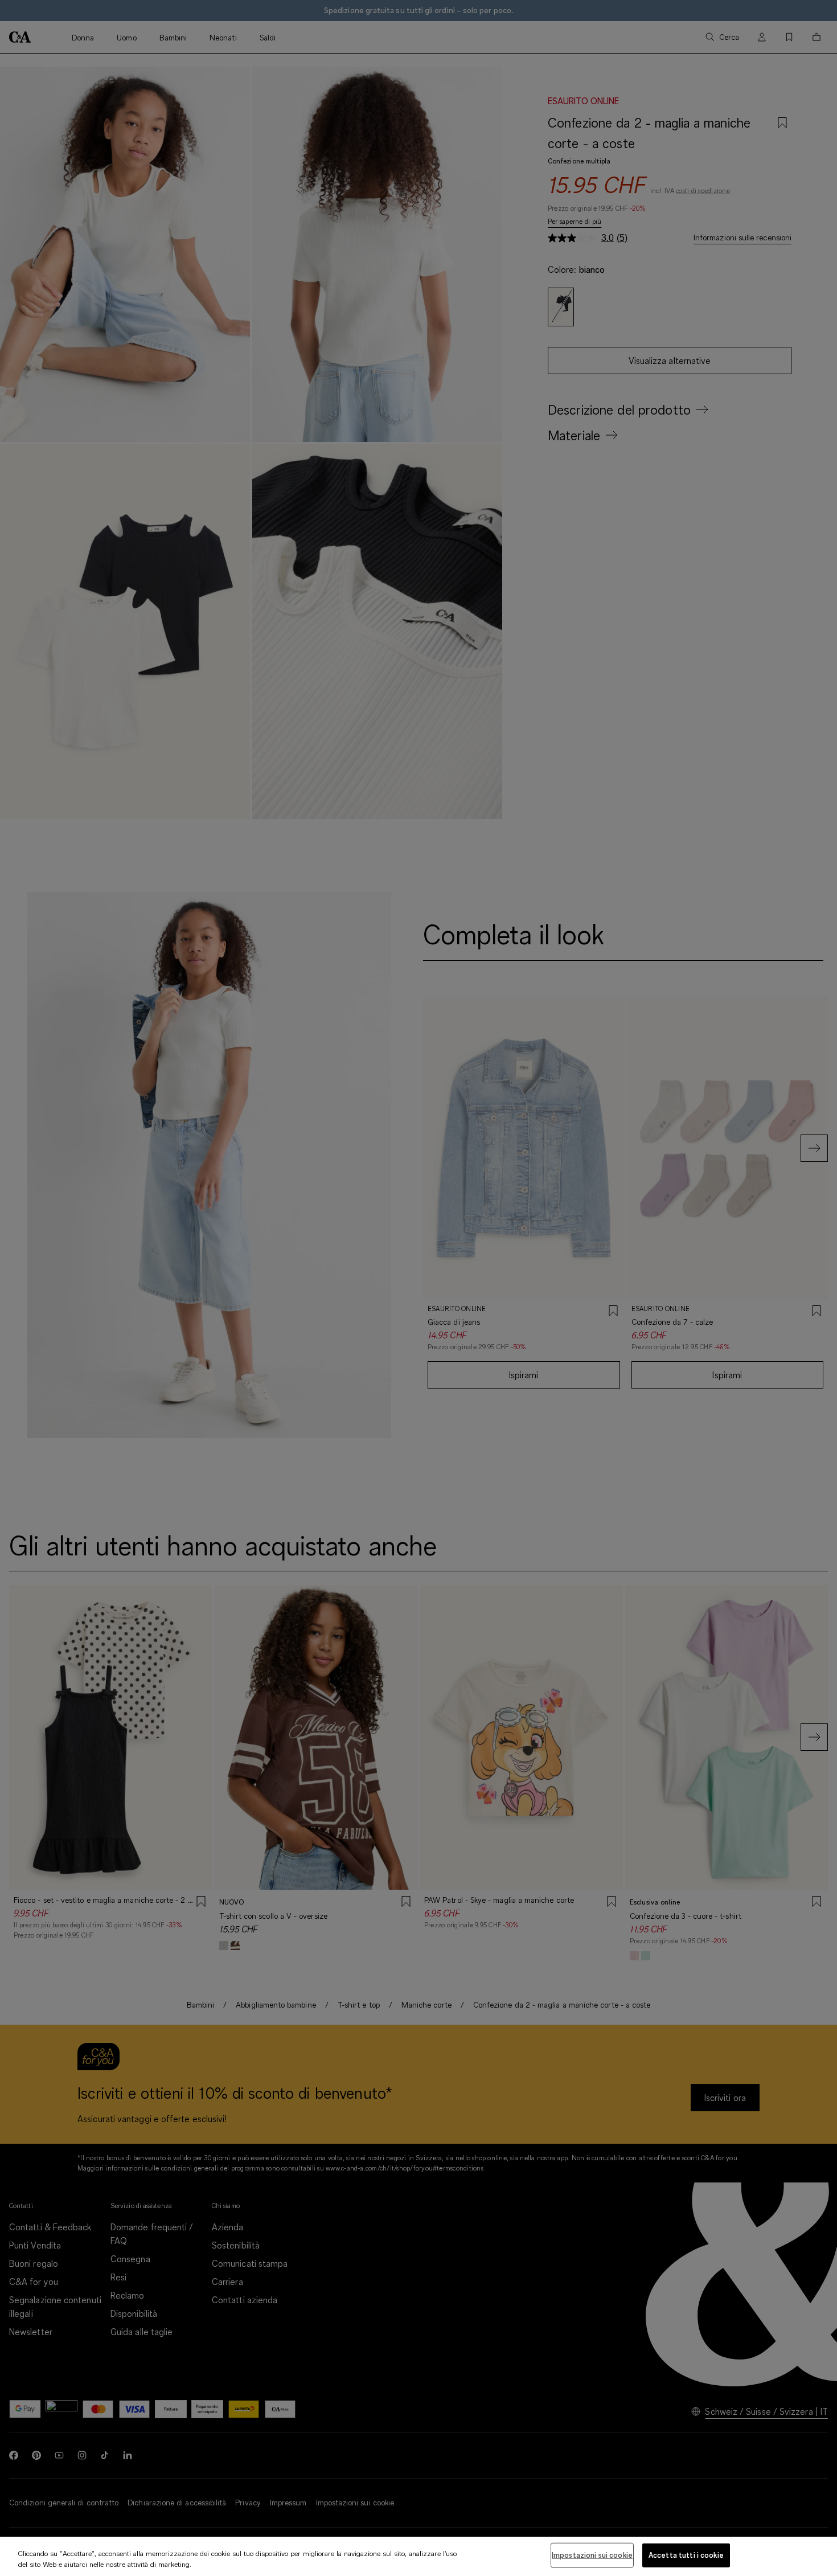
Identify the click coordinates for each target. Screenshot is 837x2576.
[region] (419, 2556)
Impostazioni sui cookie (592, 2555)
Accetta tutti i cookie (686, 2555)
